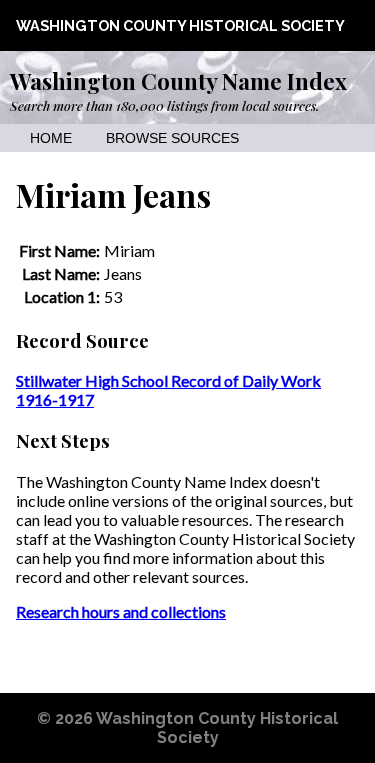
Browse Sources (172, 138)
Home (51, 138)
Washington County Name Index (178, 81)
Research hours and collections (121, 611)
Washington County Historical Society (180, 25)
